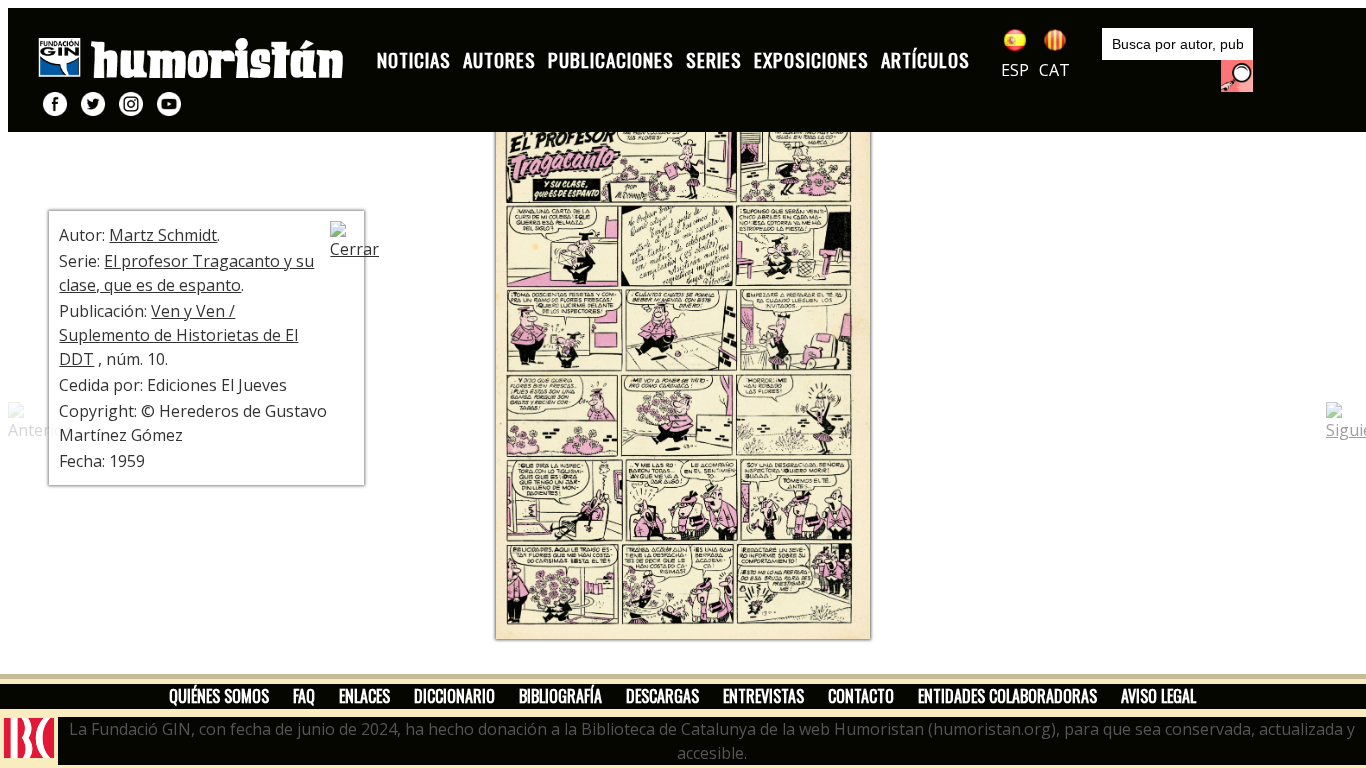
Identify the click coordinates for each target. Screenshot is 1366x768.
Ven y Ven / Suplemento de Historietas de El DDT (178, 335)
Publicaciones (611, 59)
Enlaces (364, 696)
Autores (499, 59)
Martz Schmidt (163, 235)
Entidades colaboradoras (1007, 696)
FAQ (304, 696)
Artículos (925, 59)
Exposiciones (811, 59)
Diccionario (454, 696)
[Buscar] (1237, 76)
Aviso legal (1158, 696)
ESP (1015, 70)
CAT (1054, 70)
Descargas (662, 696)
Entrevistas (763, 696)
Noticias (414, 59)
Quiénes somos (219, 696)
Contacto (861, 696)
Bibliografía (560, 696)
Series (714, 59)
